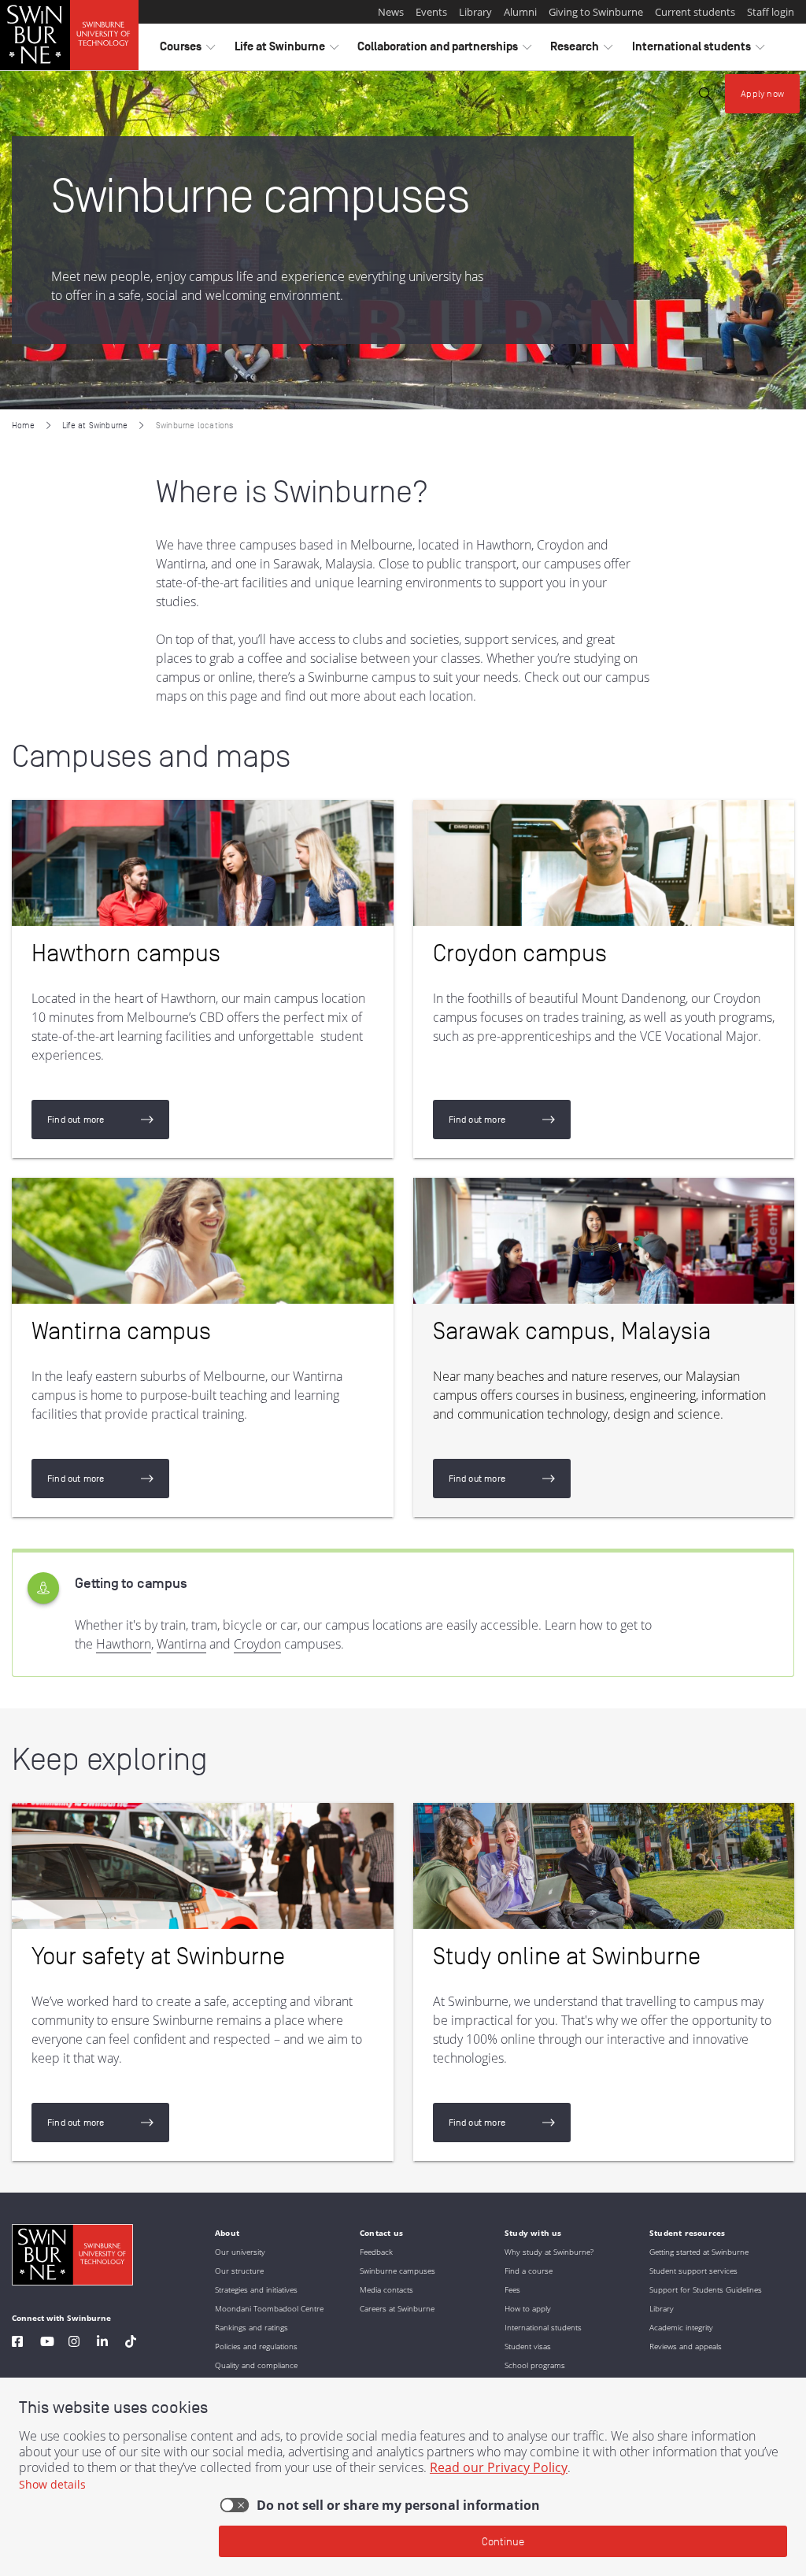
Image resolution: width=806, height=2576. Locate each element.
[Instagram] (74, 2343)
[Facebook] (17, 2343)
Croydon (257, 1644)
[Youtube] (47, 2343)
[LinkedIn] (102, 2343)
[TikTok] (131, 2343)
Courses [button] (187, 50)
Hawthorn (124, 1644)
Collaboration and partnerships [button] (444, 50)
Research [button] (581, 50)
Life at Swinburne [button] (287, 50)
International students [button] (698, 50)
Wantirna (181, 1644)
